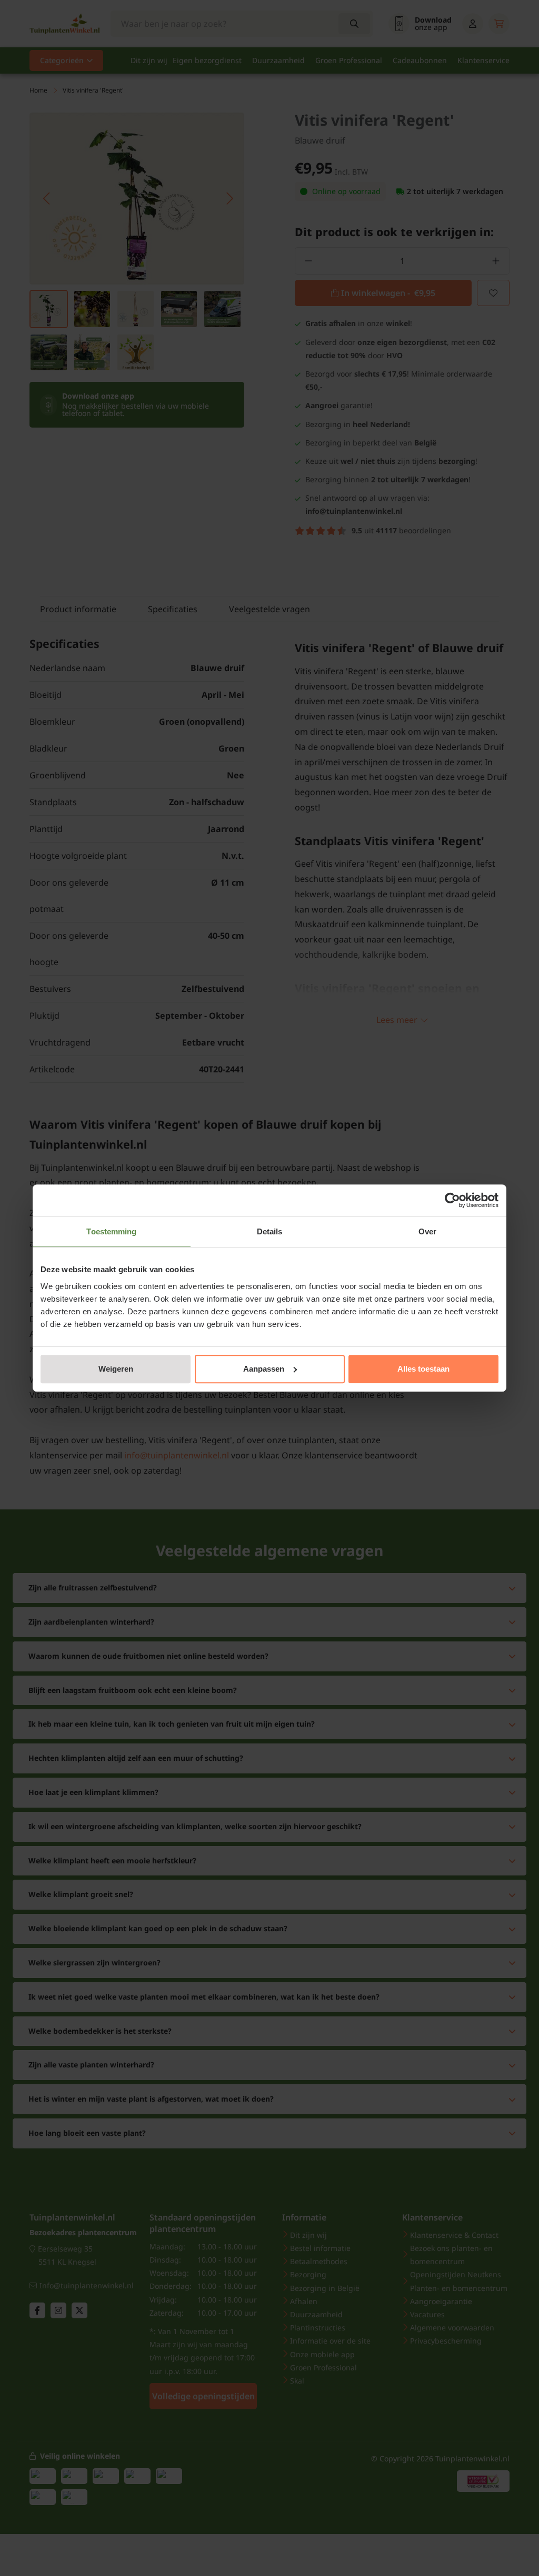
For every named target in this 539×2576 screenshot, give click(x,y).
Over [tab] (427, 1231)
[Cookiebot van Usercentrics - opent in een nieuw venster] (452, 1200)
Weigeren (116, 1369)
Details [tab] (270, 1231)
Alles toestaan (423, 1369)
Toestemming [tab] (111, 1231)
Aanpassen (264, 1369)
